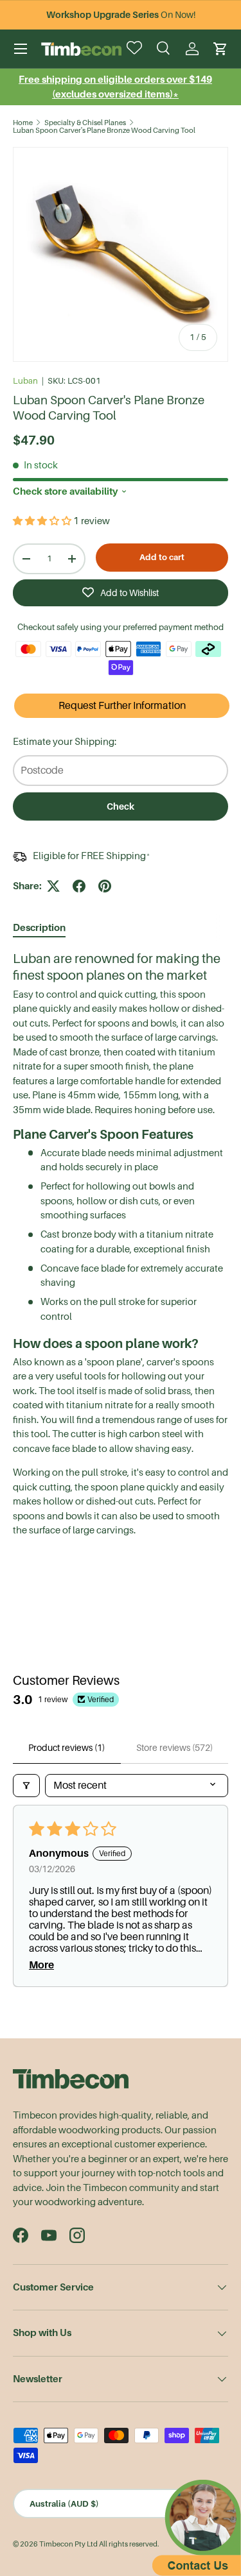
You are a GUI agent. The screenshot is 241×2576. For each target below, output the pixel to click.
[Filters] (26, 1786)
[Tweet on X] (53, 886)
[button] (220, 49)
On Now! (121, 15)
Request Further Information (122, 706)
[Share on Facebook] (79, 886)
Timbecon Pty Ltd (68, 2544)
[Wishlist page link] (136, 49)
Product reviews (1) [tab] (67, 1748)
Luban (25, 381)
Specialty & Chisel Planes (85, 123)
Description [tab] (39, 927)
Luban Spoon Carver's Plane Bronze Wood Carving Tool (104, 131)
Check (121, 806)
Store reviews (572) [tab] (174, 1748)
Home (23, 123)
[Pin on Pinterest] (105, 886)
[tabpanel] (121, 1244)
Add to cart (162, 557)
